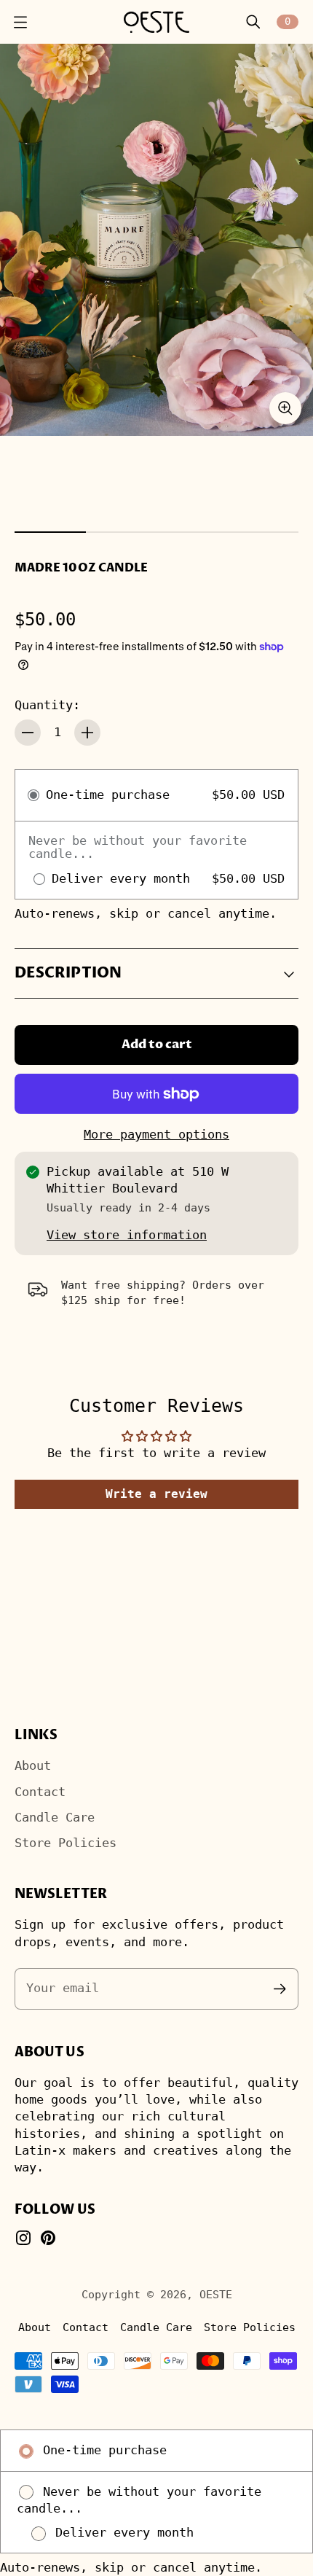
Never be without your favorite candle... (139, 2500)
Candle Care (55, 1818)
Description (68, 973)
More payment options (156, 1135)
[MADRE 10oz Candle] (156, 240)
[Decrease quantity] (28, 733)
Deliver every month (121, 2533)
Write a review (156, 1494)
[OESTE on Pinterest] (48, 2238)
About (33, 1766)
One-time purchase (101, 2450)
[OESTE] (156, 22)
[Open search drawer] (253, 22)
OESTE (216, 2294)
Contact (40, 1792)
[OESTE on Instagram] (23, 2238)
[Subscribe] (280, 1989)
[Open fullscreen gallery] (285, 408)
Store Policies (66, 1843)
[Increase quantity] (87, 733)
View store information (127, 1235)
